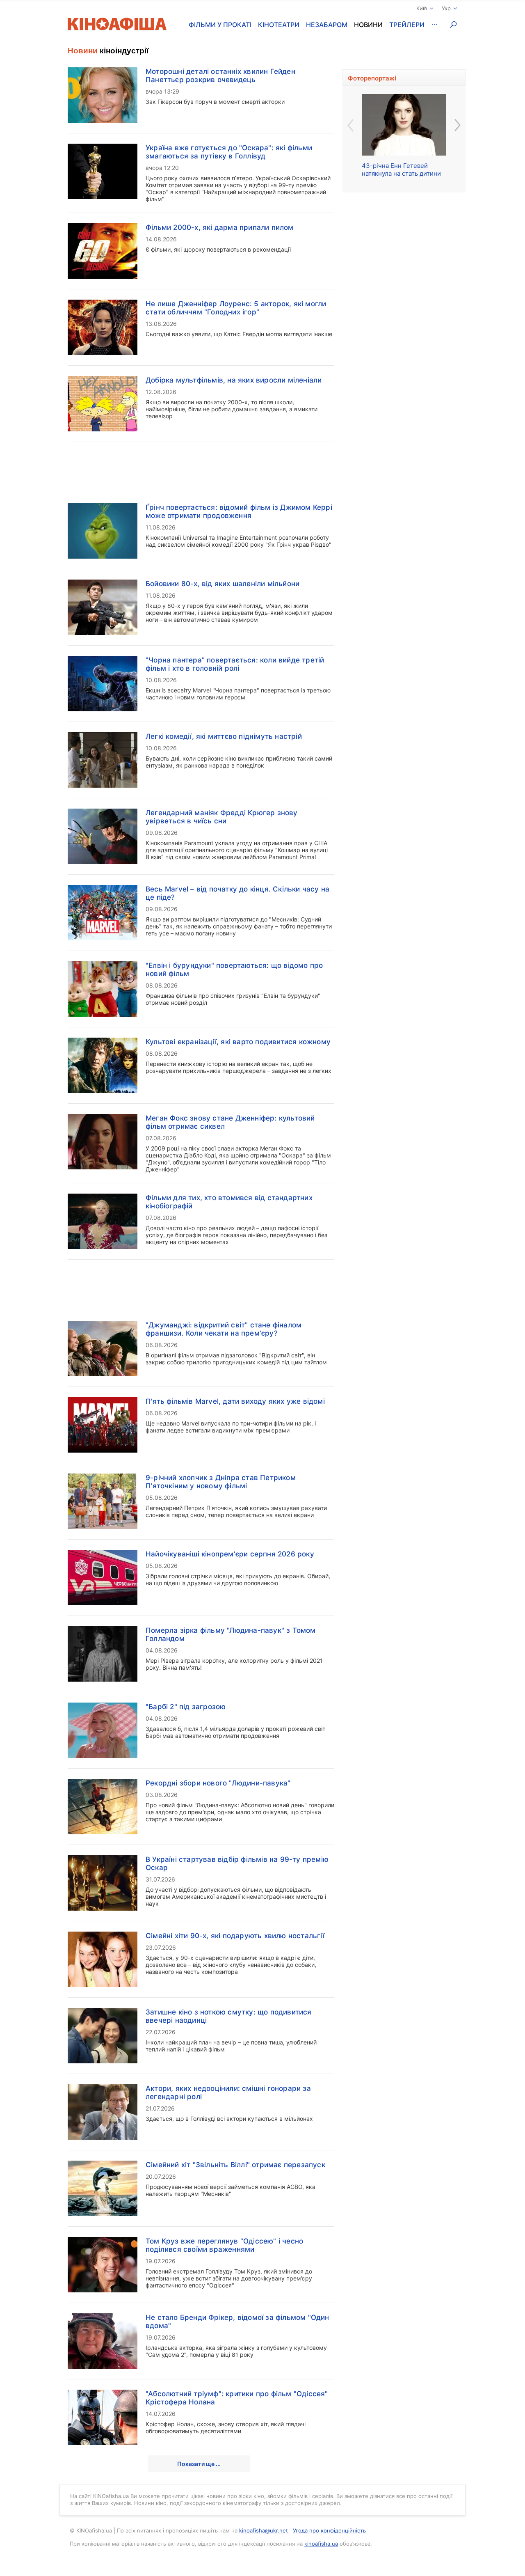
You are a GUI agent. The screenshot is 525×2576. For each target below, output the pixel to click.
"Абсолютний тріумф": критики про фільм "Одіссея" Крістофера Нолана (237, 2398)
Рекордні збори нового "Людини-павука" (218, 1783)
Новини (368, 25)
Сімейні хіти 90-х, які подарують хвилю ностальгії (235, 1936)
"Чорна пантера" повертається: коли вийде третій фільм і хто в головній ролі (235, 664)
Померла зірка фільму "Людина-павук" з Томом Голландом (231, 1634)
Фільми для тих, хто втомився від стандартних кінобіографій (229, 1202)
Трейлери (407, 25)
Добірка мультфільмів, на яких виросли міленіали (234, 380)
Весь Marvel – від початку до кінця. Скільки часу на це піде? (237, 893)
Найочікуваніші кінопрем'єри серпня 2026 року (230, 1554)
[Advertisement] (201, 468)
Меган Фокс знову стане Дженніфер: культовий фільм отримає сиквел (230, 1122)
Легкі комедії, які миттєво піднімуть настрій (224, 736)
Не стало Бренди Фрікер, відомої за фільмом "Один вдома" (237, 2322)
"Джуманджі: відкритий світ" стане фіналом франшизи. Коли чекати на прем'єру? (224, 1329)
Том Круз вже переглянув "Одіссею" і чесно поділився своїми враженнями (224, 2245)
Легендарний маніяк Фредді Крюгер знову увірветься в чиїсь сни (222, 817)
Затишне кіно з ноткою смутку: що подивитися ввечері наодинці (229, 2016)
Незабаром (327, 25)
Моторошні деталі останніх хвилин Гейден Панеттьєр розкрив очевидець (220, 76)
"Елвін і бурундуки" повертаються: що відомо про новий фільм (234, 969)
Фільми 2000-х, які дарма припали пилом (220, 227)
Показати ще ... (199, 2464)
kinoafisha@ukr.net (264, 2530)
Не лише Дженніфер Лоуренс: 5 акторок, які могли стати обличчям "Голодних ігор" (236, 308)
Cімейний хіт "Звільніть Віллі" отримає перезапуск (235, 2165)
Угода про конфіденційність (329, 2530)
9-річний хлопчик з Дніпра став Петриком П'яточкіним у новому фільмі (221, 1482)
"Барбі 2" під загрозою (186, 1707)
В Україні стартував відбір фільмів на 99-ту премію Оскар (237, 1863)
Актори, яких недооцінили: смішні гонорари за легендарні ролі (228, 2092)
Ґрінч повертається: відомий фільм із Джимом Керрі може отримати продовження (239, 511)
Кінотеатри (279, 25)
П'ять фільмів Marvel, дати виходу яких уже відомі (235, 1401)
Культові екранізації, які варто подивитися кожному (238, 1042)
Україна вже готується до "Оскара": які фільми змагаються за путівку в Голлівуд (229, 152)
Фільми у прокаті (220, 25)
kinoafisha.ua (321, 2544)
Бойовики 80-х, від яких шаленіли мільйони (223, 584)
